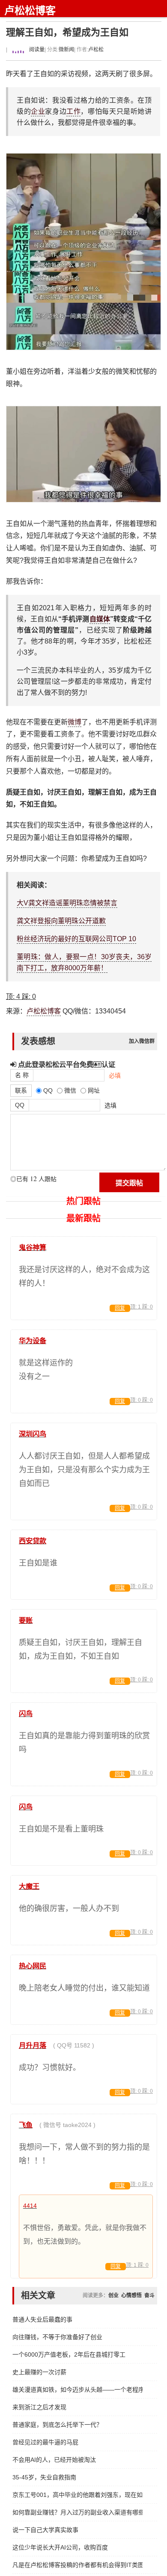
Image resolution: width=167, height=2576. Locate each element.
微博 (75, 722)
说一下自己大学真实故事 (45, 2530)
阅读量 (36, 50)
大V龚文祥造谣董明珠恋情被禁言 (67, 903)
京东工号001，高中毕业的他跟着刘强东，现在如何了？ (78, 2495)
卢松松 (96, 50)
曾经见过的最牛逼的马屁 (45, 2442)
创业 (113, 2295)
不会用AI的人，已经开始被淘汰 (54, 2460)
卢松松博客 (30, 10)
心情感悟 (131, 2295)
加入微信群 (142, 1041)
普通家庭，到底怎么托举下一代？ (57, 2425)
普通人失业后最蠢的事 (42, 2319)
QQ (20, 1105)
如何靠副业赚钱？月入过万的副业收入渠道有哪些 (78, 2512)
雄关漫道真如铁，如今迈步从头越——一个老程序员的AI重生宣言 (78, 2390)
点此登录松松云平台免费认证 (66, 1064)
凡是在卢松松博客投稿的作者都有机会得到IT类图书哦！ (78, 2565)
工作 (73, 111)
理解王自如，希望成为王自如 (67, 32)
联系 (21, 1090)
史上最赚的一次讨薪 (39, 2372)
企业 (38, 111)
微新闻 (66, 50)
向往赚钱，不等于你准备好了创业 (57, 2337)
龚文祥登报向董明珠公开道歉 (61, 921)
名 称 (22, 1075)
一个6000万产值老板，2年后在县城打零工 (69, 2354)
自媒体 (100, 619)
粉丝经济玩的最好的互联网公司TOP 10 (76, 939)
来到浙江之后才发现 (39, 2407)
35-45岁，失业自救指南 (44, 2477)
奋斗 (149, 2295)
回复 (120, 1308)
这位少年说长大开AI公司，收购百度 (60, 2547)
